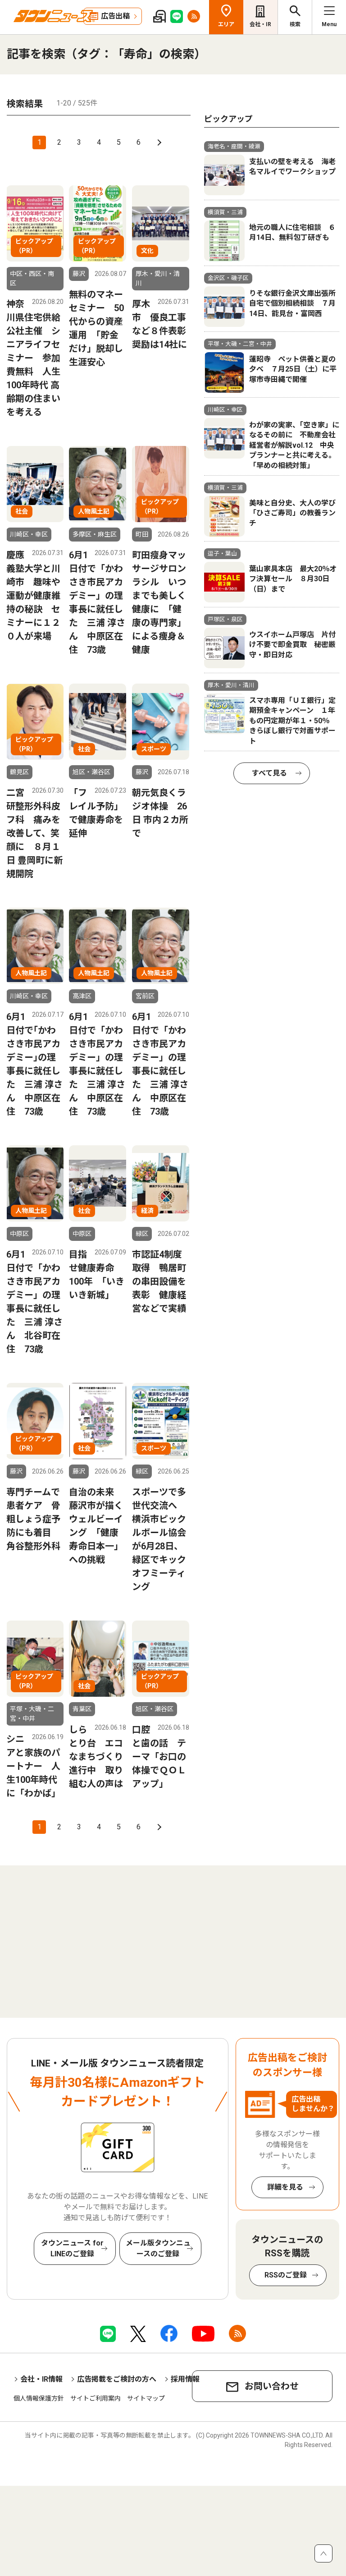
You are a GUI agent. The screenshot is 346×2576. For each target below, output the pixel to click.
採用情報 (185, 2379)
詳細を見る (285, 2187)
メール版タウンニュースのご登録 (158, 2248)
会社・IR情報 (41, 2379)
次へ (158, 142)
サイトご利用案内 (96, 2398)
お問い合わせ (272, 2386)
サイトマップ (146, 2398)
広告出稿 (115, 16)
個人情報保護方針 (39, 2398)
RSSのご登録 (286, 2275)
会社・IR (260, 24)
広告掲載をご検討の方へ (117, 2379)
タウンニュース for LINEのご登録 (72, 2248)
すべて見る (269, 773)
